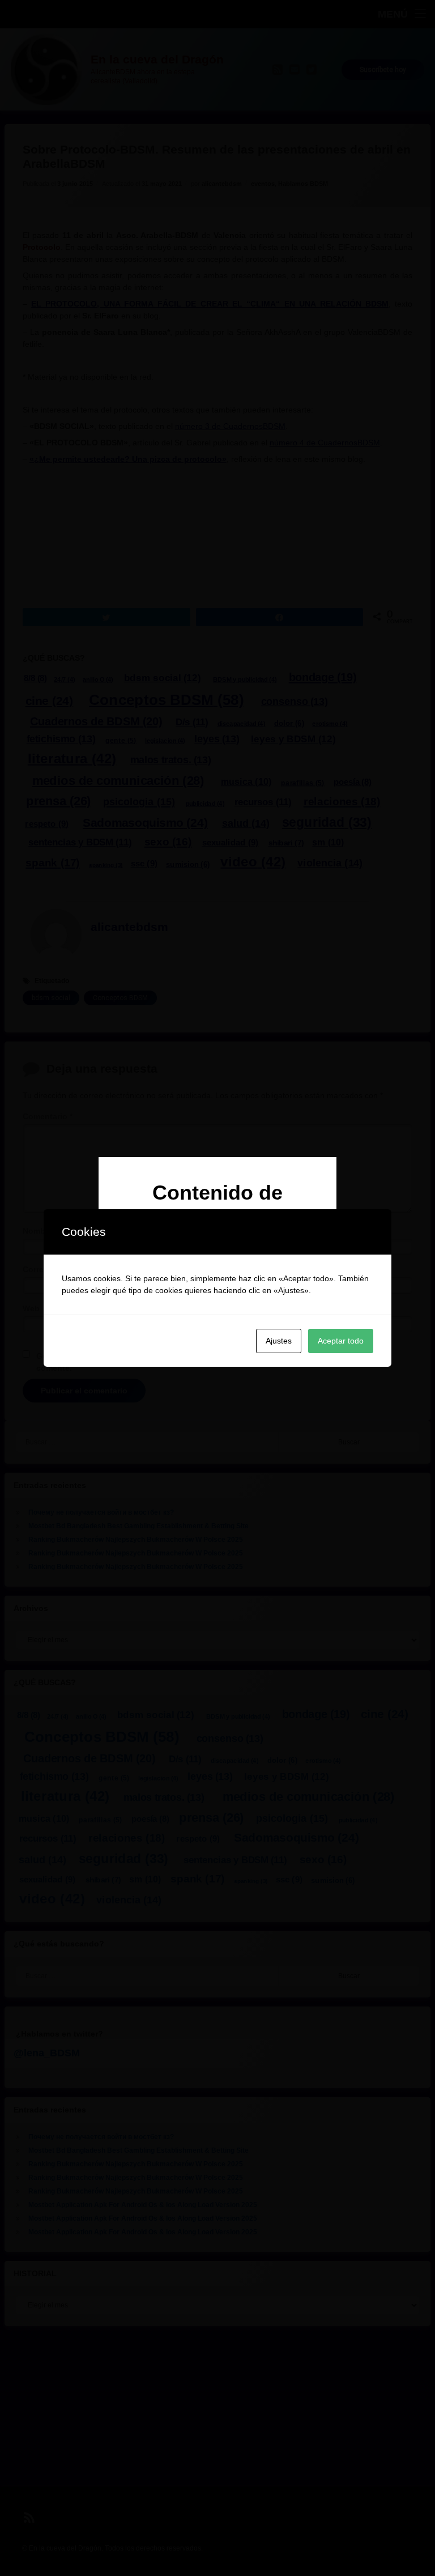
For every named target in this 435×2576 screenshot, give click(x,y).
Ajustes (279, 1341)
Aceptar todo (341, 1341)
